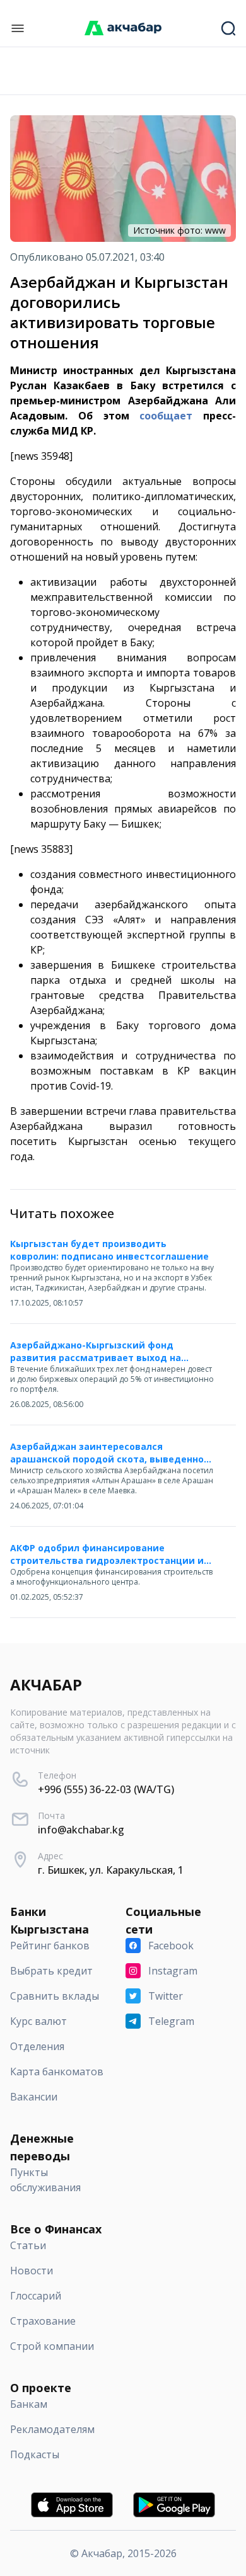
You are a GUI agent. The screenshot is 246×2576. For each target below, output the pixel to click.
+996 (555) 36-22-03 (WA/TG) (106, 1789)
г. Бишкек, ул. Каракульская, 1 (111, 1870)
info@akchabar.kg (81, 1830)
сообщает (166, 416)
